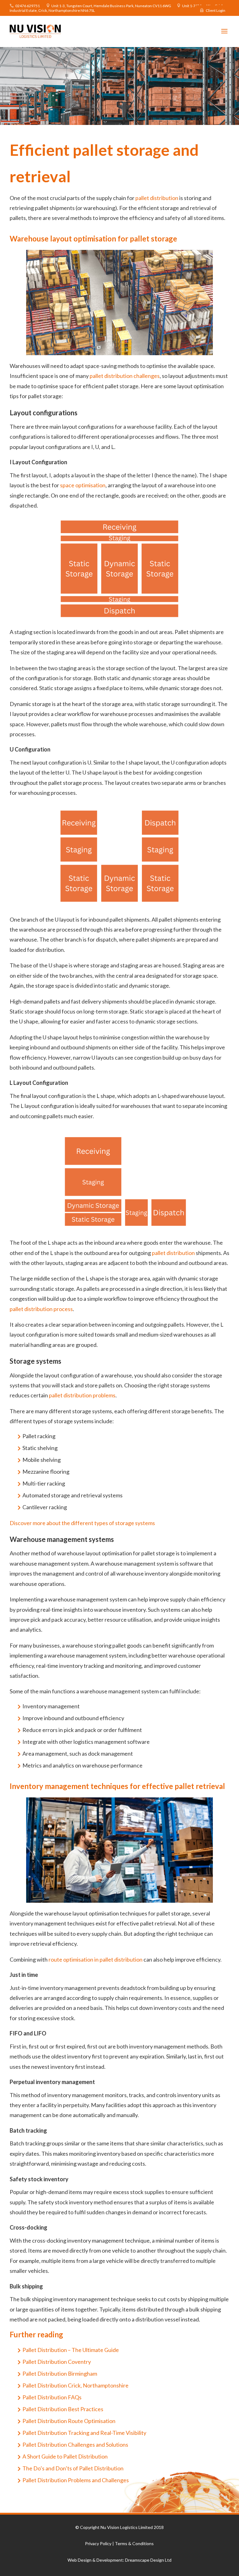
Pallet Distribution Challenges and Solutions (75, 2445)
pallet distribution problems (82, 1395)
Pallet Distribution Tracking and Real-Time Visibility (84, 2433)
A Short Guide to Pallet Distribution (65, 2456)
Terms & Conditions (134, 2543)
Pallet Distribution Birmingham (60, 2373)
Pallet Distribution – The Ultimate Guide (71, 2350)
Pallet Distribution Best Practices (63, 2409)
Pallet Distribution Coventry (57, 2362)
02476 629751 (28, 6)
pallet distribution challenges (125, 376)
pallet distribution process (41, 1309)
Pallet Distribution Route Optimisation (69, 2421)
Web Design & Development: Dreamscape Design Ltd (119, 2560)
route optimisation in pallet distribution (96, 1959)
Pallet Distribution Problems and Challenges (76, 2480)
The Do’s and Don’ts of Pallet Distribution (73, 2468)
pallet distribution (157, 198)
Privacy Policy (98, 2543)
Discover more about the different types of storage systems (82, 1523)
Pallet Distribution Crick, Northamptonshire (75, 2385)
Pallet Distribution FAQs (52, 2397)
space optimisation (83, 485)
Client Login (216, 10)
